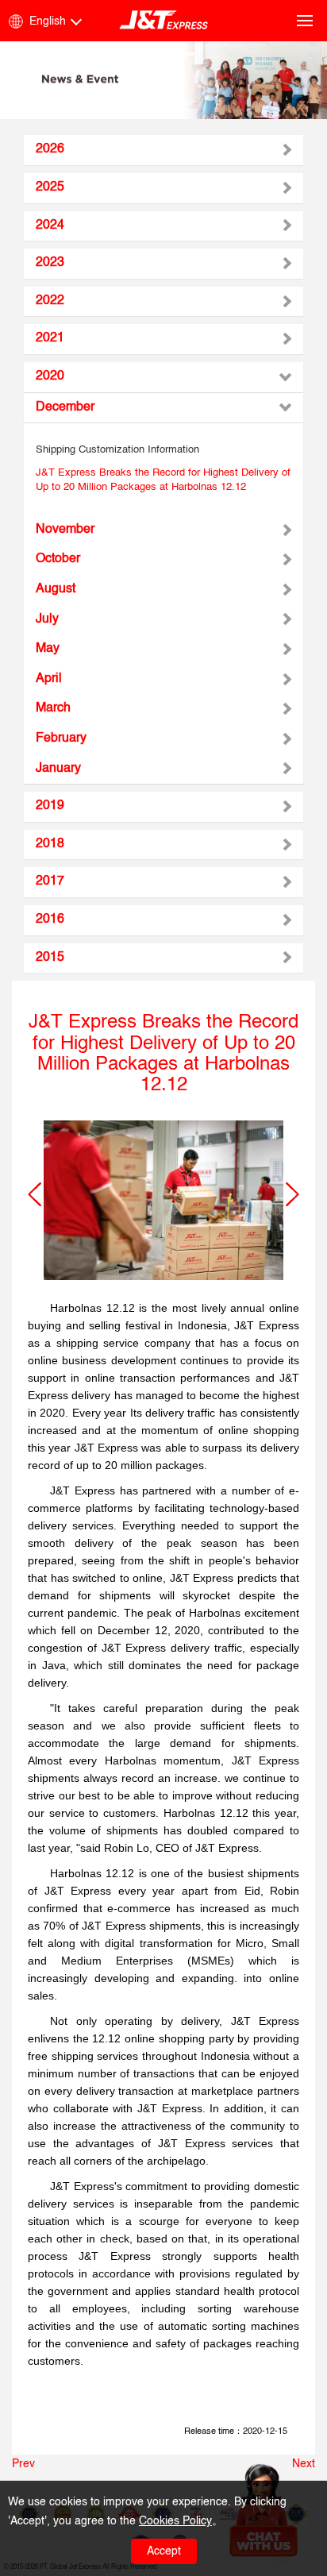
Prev (23, 2464)
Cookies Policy (175, 2521)
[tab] (163, 150)
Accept (164, 2551)
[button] (35, 1194)
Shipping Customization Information (117, 450)
